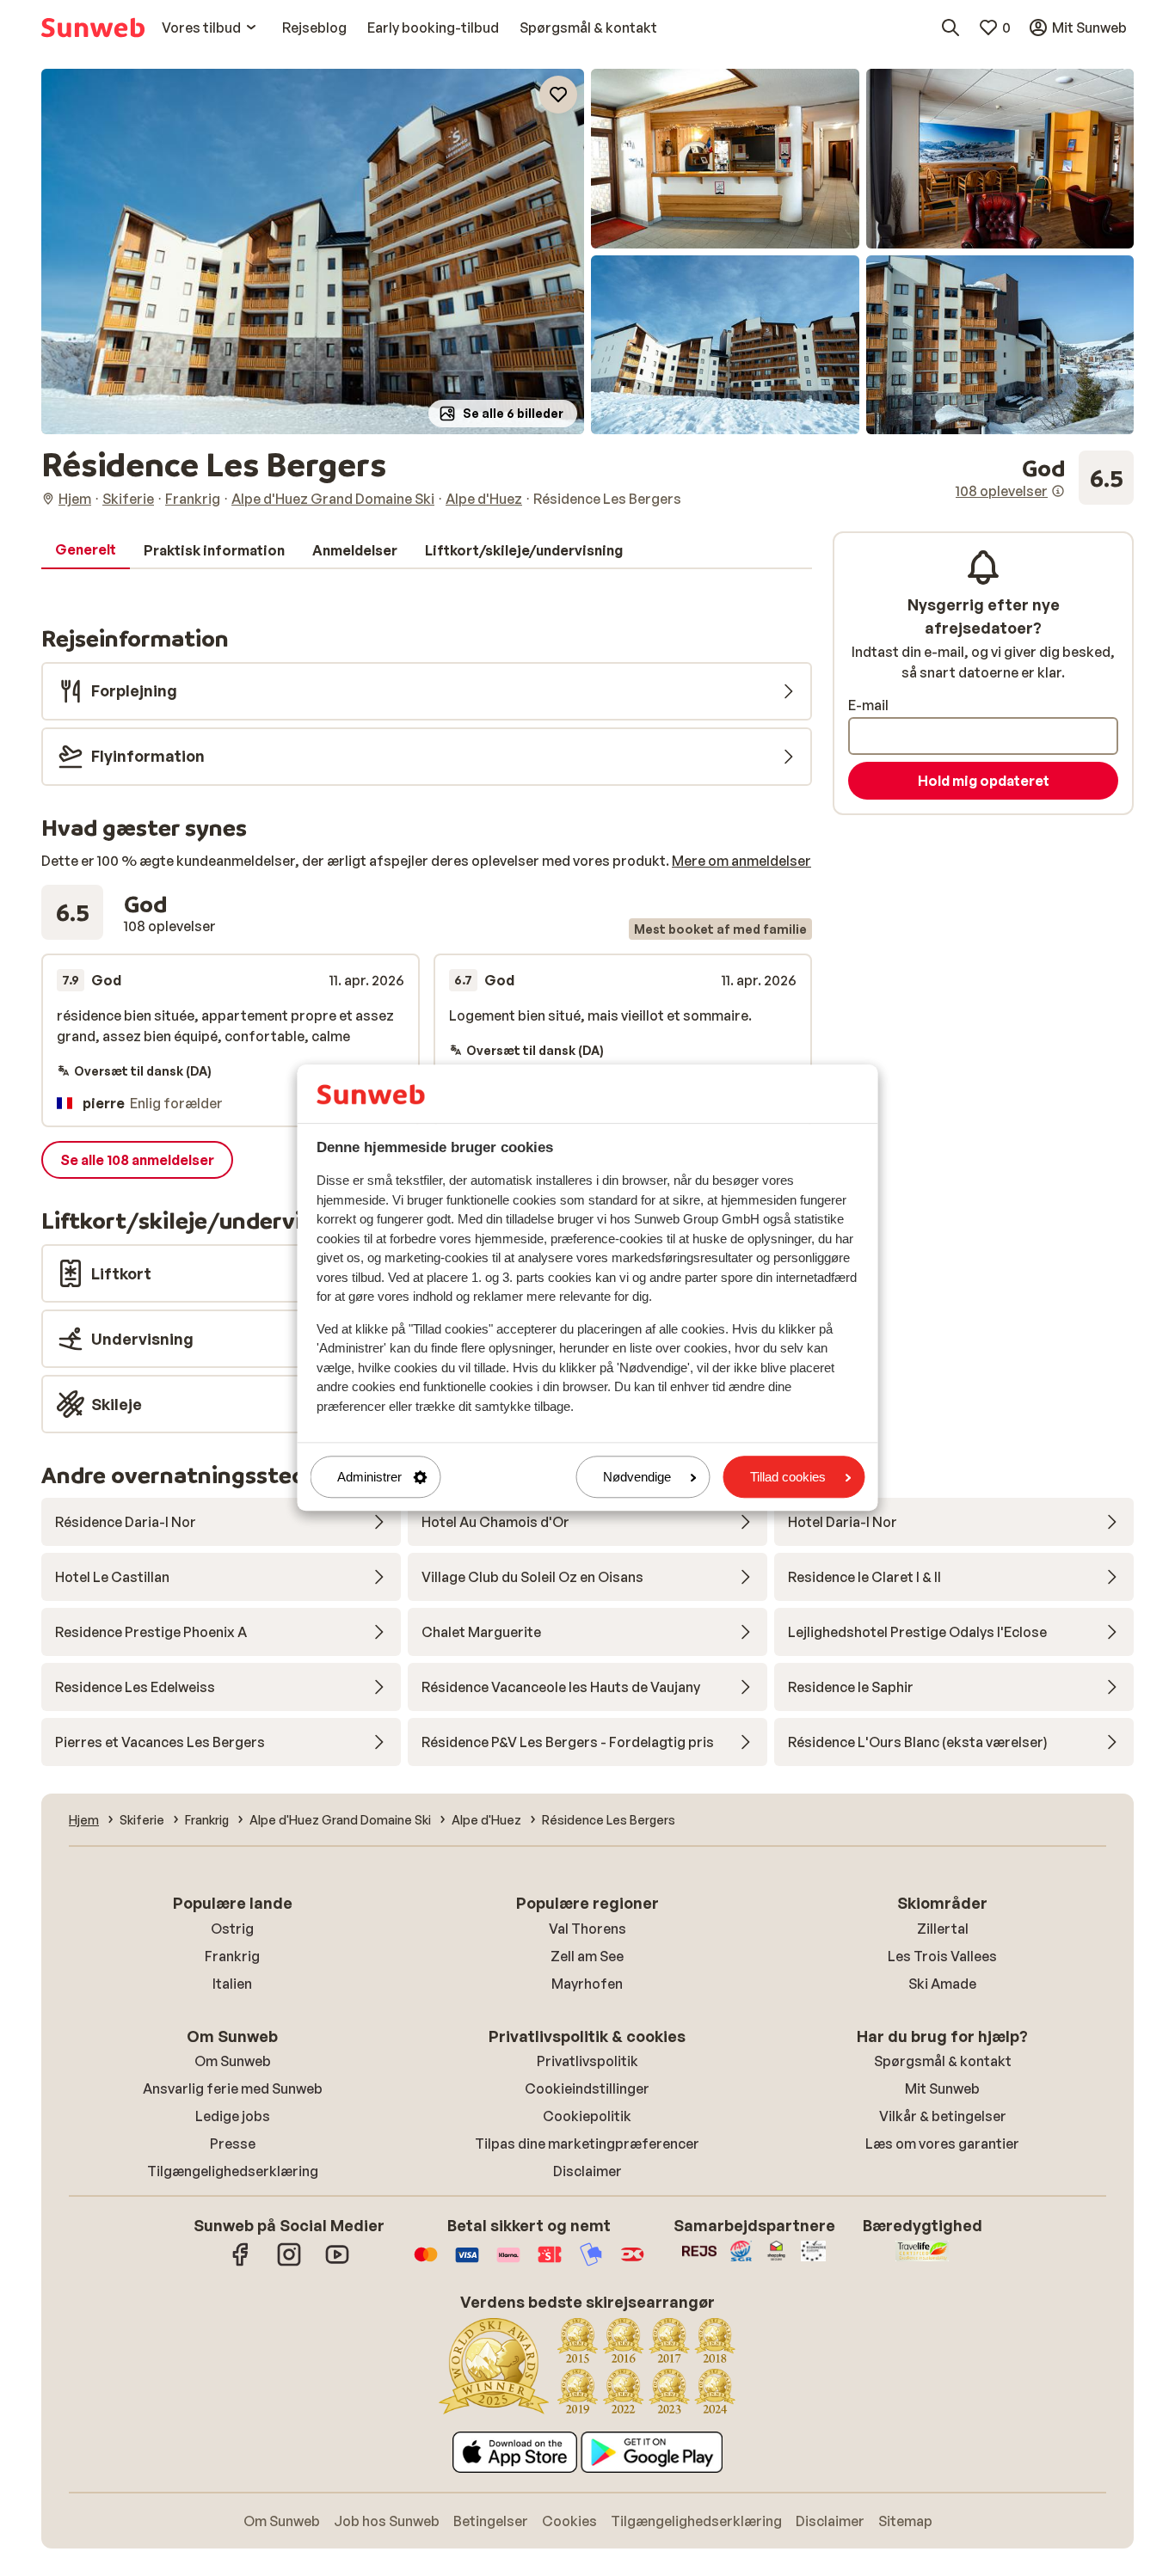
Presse (233, 2144)
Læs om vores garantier (942, 2144)
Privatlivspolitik (587, 2061)
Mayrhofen (587, 1984)
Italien (232, 1984)
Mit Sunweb (942, 2088)
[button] (313, 251)
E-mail (868, 705)
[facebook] (241, 2263)
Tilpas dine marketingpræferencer (587, 2144)
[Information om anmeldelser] (1058, 491)
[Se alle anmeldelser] (1045, 478)
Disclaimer (587, 2171)
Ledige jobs (233, 2116)
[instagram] (289, 2263)
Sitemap (905, 2521)
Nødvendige (637, 1477)
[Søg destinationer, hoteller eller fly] (950, 28)
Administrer (369, 1477)
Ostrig (232, 1929)
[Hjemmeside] (93, 28)
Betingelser (491, 2521)
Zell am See (587, 1956)
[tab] (86, 550)
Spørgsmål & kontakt (943, 2061)
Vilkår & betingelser (943, 2116)
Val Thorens (587, 1929)
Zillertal (943, 1929)
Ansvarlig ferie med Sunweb (233, 2088)
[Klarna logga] (508, 2263)
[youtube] (337, 2263)
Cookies (569, 2521)
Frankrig (232, 1956)
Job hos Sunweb (387, 2521)
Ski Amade (942, 1984)
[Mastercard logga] (426, 2263)
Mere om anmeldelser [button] (741, 861)
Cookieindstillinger (587, 2088)
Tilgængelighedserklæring (233, 2171)
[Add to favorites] (558, 95)
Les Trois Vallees (942, 1956)
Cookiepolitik (587, 2116)
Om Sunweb (233, 2061)
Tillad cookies (788, 1477)
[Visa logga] (467, 2263)
